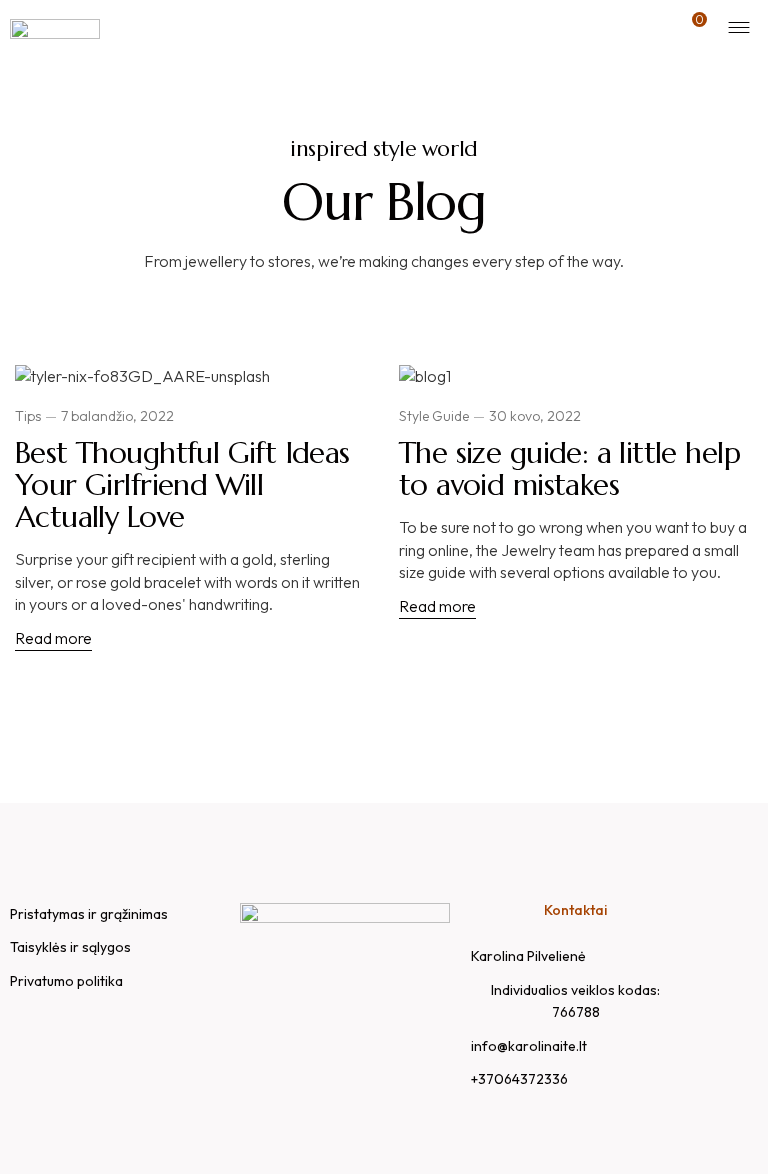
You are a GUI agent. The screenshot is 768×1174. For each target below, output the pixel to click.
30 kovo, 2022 (535, 416)
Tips (28, 416)
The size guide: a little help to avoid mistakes (569, 468)
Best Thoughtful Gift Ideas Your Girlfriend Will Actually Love (182, 484)
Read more (53, 638)
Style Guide (434, 416)
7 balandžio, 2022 (117, 416)
